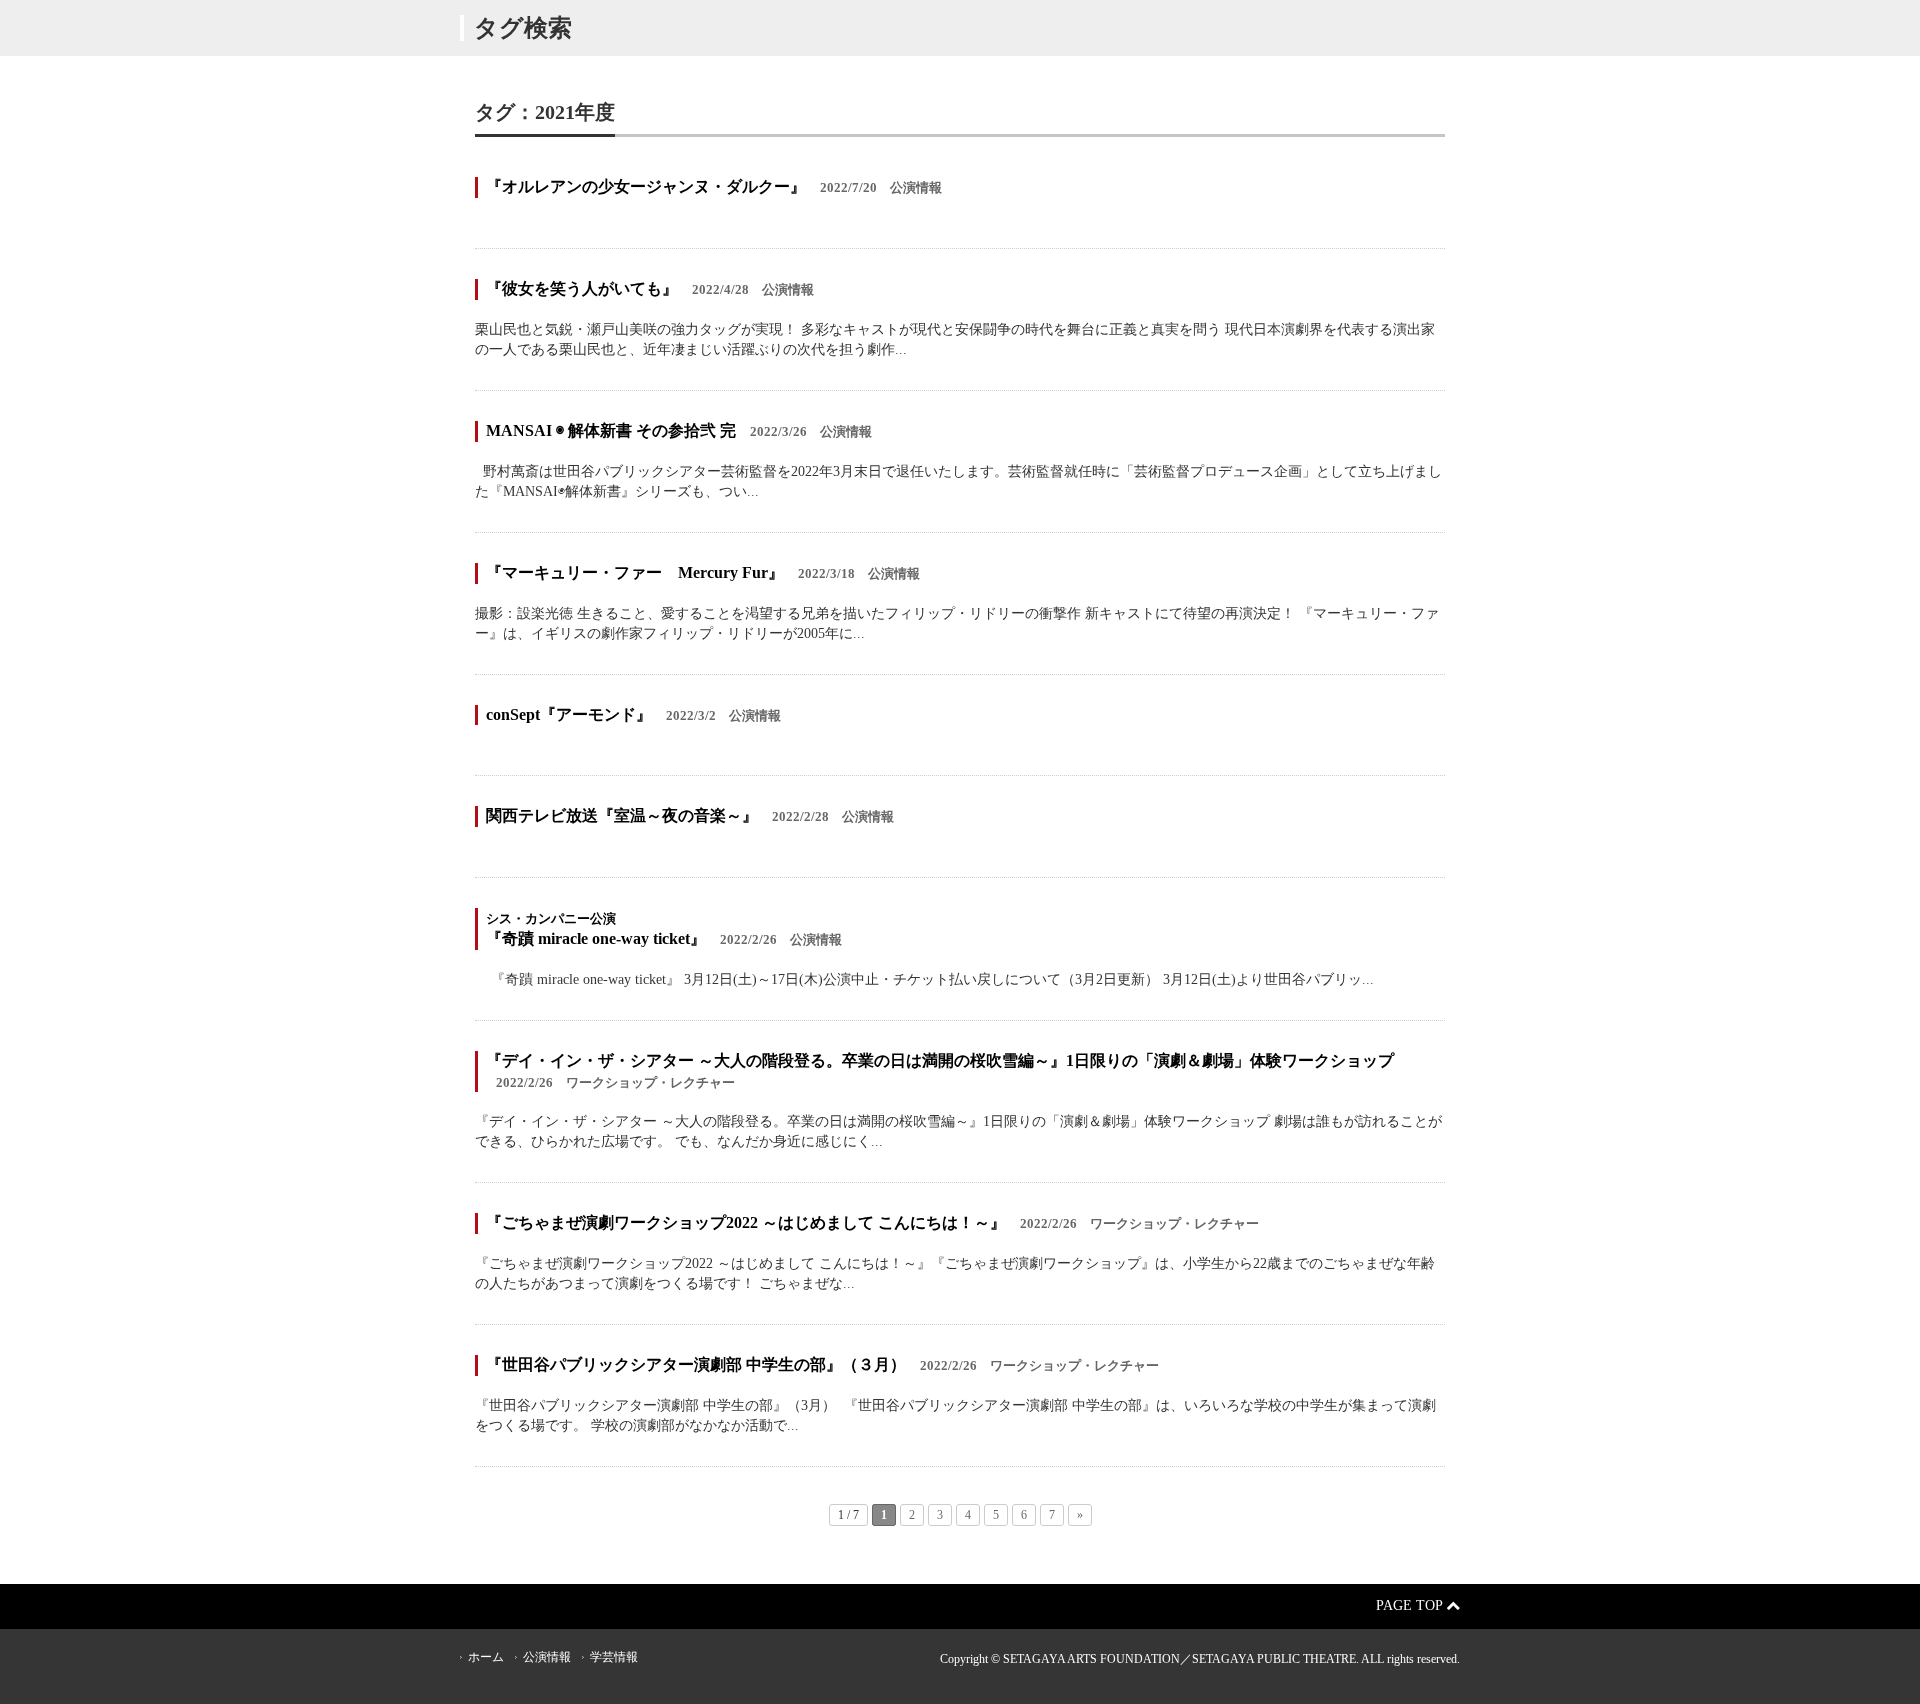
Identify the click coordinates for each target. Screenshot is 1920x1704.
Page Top (1411, 1605)
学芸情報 (614, 1657)
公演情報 (547, 1657)
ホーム (486, 1657)
